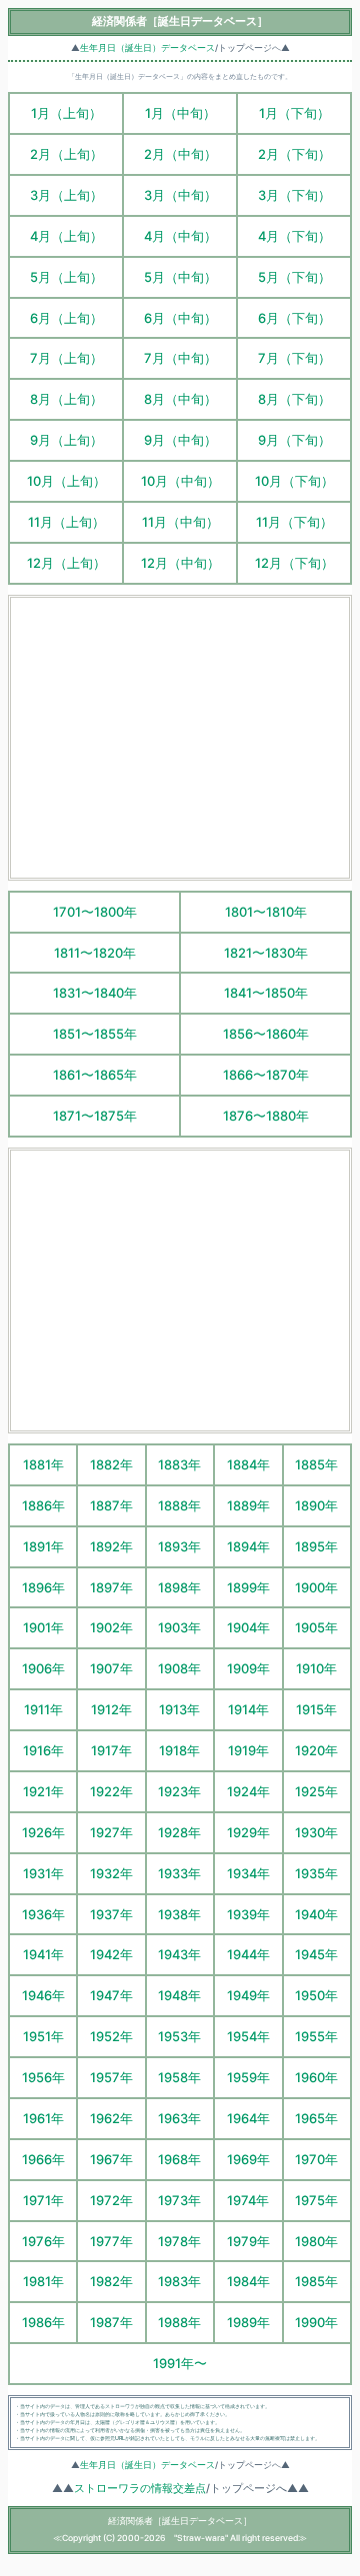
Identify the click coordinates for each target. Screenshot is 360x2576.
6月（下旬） (294, 318)
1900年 (316, 1587)
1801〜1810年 (266, 912)
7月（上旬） (66, 358)
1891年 (43, 1546)
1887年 (111, 1505)
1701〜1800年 (95, 912)
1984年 (248, 2281)
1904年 (248, 1627)
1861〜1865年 (95, 1075)
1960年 (316, 2077)
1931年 (43, 1873)
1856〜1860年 (266, 1034)
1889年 (248, 1505)
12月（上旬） (66, 563)
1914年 (248, 1709)
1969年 (248, 2159)
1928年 (179, 1832)
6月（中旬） (180, 318)
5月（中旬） (180, 277)
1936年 (43, 1914)
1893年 (179, 1546)
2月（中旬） (180, 154)
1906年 (43, 1668)
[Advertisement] (180, 738)
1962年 (111, 2118)
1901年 (43, 1627)
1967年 (111, 2159)
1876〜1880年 (266, 1116)
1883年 (179, 1464)
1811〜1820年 (95, 953)
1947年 (111, 1995)
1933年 (179, 1873)
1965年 (316, 2118)
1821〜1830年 (266, 953)
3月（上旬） (66, 195)
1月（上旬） (66, 113)
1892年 (111, 1546)
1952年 (111, 2036)
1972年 (111, 2200)
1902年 (111, 1627)
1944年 (248, 1954)
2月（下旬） (294, 154)
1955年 (316, 2036)
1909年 (248, 1668)
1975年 (316, 2200)
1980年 (316, 2241)
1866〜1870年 (266, 1075)
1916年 (43, 1750)
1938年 (179, 1914)
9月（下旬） (294, 440)
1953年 (179, 2036)
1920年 (316, 1750)
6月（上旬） (66, 318)
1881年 (43, 1464)
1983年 (179, 2281)
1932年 (111, 1873)
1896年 (43, 1587)
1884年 (248, 1464)
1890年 (316, 1505)
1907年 (111, 1668)
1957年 (111, 2077)
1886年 (43, 1505)
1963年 (179, 2118)
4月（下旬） (294, 236)
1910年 (316, 1668)
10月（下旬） (294, 481)
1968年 (179, 2159)
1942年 (111, 1954)
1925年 (316, 1791)
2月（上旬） (66, 154)
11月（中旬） (180, 522)
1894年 (248, 1546)
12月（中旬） (180, 563)
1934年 (248, 1873)
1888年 (179, 1505)
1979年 (248, 2241)
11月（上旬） (66, 522)
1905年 (316, 1627)
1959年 (248, 2077)
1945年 (316, 1954)
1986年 (43, 2322)
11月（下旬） (294, 522)
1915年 (316, 1709)
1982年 (111, 2281)
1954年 (248, 2036)
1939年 (248, 1914)
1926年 (43, 1832)
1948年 (179, 1995)
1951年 (43, 2036)
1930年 (316, 1832)
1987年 (111, 2322)
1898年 (179, 1587)
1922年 (111, 1791)
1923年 (179, 1791)
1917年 (111, 1750)
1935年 (316, 1873)
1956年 (43, 2077)
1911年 (43, 1709)
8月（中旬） (180, 399)
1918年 (179, 1750)
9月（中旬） (180, 440)
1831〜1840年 (95, 993)
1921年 (43, 1791)
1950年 (316, 1995)
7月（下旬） (294, 358)
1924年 (248, 1791)
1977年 (111, 2241)
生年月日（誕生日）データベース (147, 48)
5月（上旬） (66, 277)
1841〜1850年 (266, 993)
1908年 (179, 1668)
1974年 (248, 2200)
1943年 (179, 1954)
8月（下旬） (294, 399)
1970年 (316, 2159)
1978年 (179, 2241)
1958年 (179, 2077)
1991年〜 (180, 2363)
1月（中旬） (180, 113)
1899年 (248, 1587)
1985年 (316, 2281)
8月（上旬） (66, 399)
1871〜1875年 (95, 1116)
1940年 (316, 1914)
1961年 (43, 2118)
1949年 (248, 1995)
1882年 (111, 1464)
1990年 (316, 2322)
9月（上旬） (66, 440)
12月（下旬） (294, 563)
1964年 (248, 2118)
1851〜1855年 (95, 1034)
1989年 (248, 2322)
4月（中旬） (180, 236)
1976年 (43, 2241)
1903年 (179, 1627)
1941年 (43, 1954)
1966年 (43, 2159)
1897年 (111, 1587)
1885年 (316, 1464)
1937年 (111, 1914)
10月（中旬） (180, 481)
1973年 (179, 2200)
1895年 (316, 1546)
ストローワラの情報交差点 (140, 2489)
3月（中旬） (180, 195)
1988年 (179, 2322)
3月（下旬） (294, 195)
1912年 (111, 1709)
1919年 (248, 1750)
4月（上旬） (66, 236)
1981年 (43, 2281)
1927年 (111, 1832)
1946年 (43, 1995)
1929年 (248, 1832)
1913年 (179, 1709)
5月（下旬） (294, 277)
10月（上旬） (66, 481)
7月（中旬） (180, 358)
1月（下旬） (294, 113)
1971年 (43, 2200)
